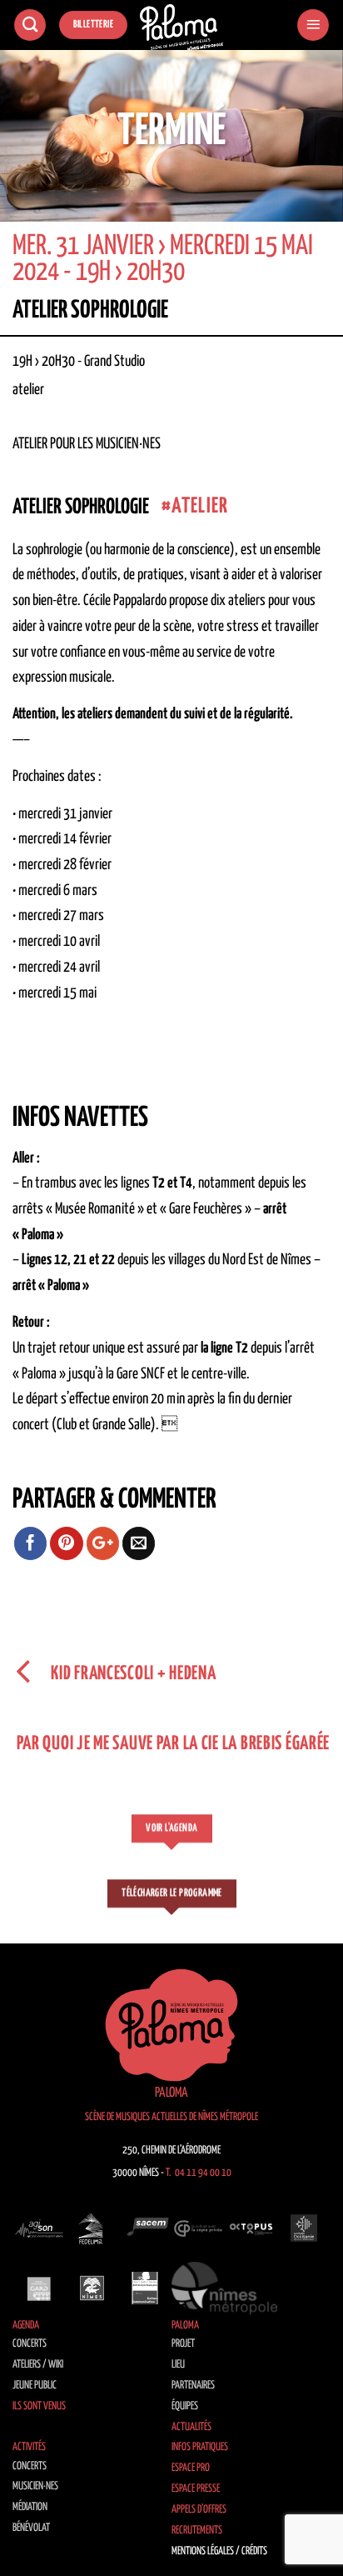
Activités (29, 2447)
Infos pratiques (200, 2447)
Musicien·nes (35, 2486)
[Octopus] (251, 2228)
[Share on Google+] (103, 1543)
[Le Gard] (39, 2288)
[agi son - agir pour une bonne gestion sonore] (39, 2228)
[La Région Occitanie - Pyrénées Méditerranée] (304, 2228)
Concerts (30, 2344)
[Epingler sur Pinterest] (67, 1543)
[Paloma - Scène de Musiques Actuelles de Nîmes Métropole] (181, 28)
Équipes (185, 2406)
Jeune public (35, 2386)
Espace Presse (196, 2489)
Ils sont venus (39, 2406)
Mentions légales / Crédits (219, 2551)
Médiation (30, 2507)
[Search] (30, 25)
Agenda (26, 2326)
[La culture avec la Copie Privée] (198, 2228)
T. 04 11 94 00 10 (199, 2173)
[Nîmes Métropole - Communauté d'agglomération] (224, 2288)
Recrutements (197, 2531)
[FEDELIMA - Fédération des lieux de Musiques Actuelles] (92, 2228)
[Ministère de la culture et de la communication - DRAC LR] (145, 2288)
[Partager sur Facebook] (31, 1543)
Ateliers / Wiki (38, 2365)
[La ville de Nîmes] (92, 2288)
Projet (183, 2344)
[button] (313, 25)
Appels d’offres (199, 2510)
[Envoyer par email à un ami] (139, 1543)
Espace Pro (191, 2468)
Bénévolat (31, 2528)
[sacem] (145, 2228)
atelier (200, 506)
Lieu (178, 2365)
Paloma (185, 2326)
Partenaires (193, 2386)
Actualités (191, 2427)
